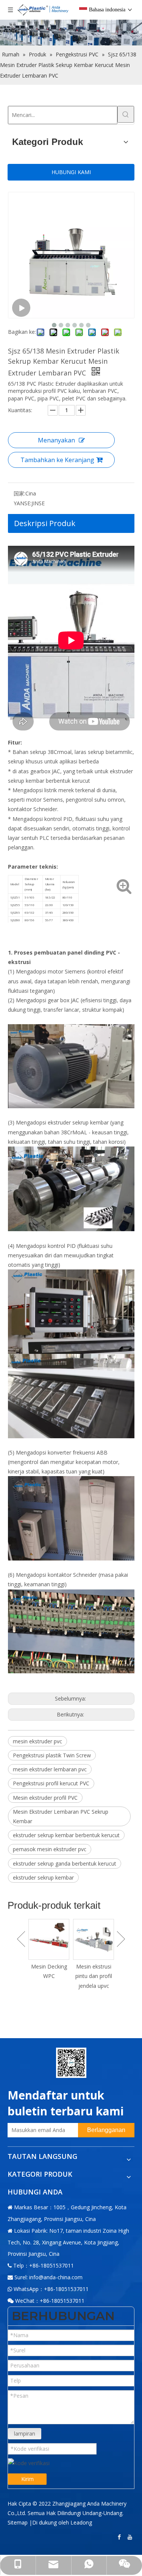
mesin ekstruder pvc (37, 1741)
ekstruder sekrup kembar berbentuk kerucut (66, 1835)
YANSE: (23, 503)
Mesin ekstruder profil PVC (45, 1798)
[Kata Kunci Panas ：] (126, 114)
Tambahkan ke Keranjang (57, 460)
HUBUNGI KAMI (71, 172)
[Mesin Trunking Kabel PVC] (94, 1939)
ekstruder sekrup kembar (43, 1877)
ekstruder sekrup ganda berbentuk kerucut (65, 1863)
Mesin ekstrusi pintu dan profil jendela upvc (49, 1976)
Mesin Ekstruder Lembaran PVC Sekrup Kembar (61, 1816)
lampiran (25, 2433)
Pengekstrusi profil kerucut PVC (51, 1783)
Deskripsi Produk (45, 523)
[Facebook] (120, 2537)
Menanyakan (56, 440)
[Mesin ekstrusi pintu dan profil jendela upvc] (49, 1939)
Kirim (27, 2479)
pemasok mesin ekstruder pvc (50, 1849)
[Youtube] (131, 2537)
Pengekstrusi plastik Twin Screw (52, 1755)
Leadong (81, 2522)
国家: (20, 493)
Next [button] (121, 1939)
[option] (49, 1955)
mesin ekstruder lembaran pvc (50, 1769)
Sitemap (18, 2522)
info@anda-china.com (56, 2277)
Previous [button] (21, 1939)
